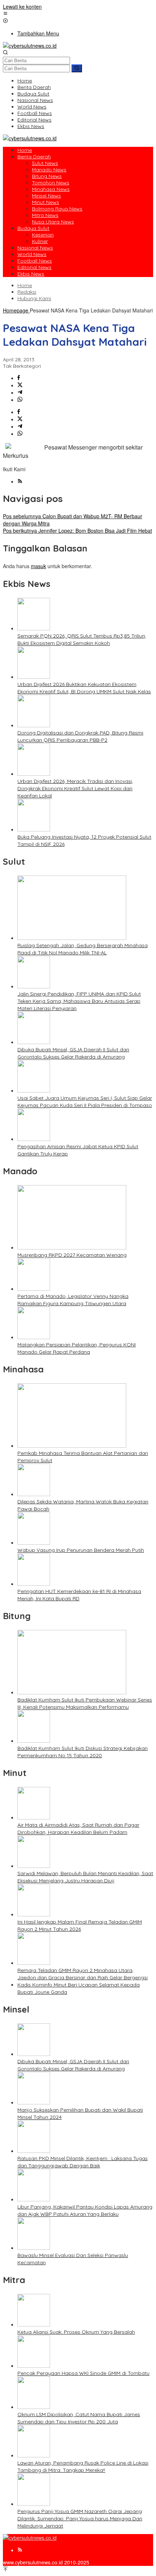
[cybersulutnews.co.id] (30, 46)
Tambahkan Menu (38, 33)
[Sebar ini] (19, 378)
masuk (38, 566)
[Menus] (5, 14)
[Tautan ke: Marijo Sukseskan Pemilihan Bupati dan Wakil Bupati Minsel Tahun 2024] (34, 2102)
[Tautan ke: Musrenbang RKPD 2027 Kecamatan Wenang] (72, 1247)
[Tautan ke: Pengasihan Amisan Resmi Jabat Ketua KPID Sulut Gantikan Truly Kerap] (34, 1139)
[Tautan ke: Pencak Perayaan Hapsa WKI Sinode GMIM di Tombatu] (34, 2366)
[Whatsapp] (20, 400)
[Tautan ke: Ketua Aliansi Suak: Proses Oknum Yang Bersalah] (34, 2324)
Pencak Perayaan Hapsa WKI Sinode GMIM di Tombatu (83, 2373)
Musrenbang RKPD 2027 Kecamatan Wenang (72, 1255)
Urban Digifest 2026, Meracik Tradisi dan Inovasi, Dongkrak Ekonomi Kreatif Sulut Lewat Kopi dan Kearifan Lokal (75, 788)
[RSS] (20, 481)
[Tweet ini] (20, 385)
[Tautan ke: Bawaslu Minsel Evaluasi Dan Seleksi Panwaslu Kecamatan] (34, 2248)
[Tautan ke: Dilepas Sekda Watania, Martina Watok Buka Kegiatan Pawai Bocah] (34, 1494)
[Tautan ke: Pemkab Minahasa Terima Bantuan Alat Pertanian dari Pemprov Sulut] (72, 1445)
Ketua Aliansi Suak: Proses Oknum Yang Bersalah (76, 2332)
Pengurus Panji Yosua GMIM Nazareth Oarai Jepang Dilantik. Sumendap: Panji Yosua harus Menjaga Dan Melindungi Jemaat (80, 2518)
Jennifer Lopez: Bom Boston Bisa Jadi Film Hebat (77, 531)
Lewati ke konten (22, 7)
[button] (77, 68)
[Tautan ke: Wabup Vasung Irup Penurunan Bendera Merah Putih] (34, 1542)
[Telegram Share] (20, 392)
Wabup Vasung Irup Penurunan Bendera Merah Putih (81, 1550)
